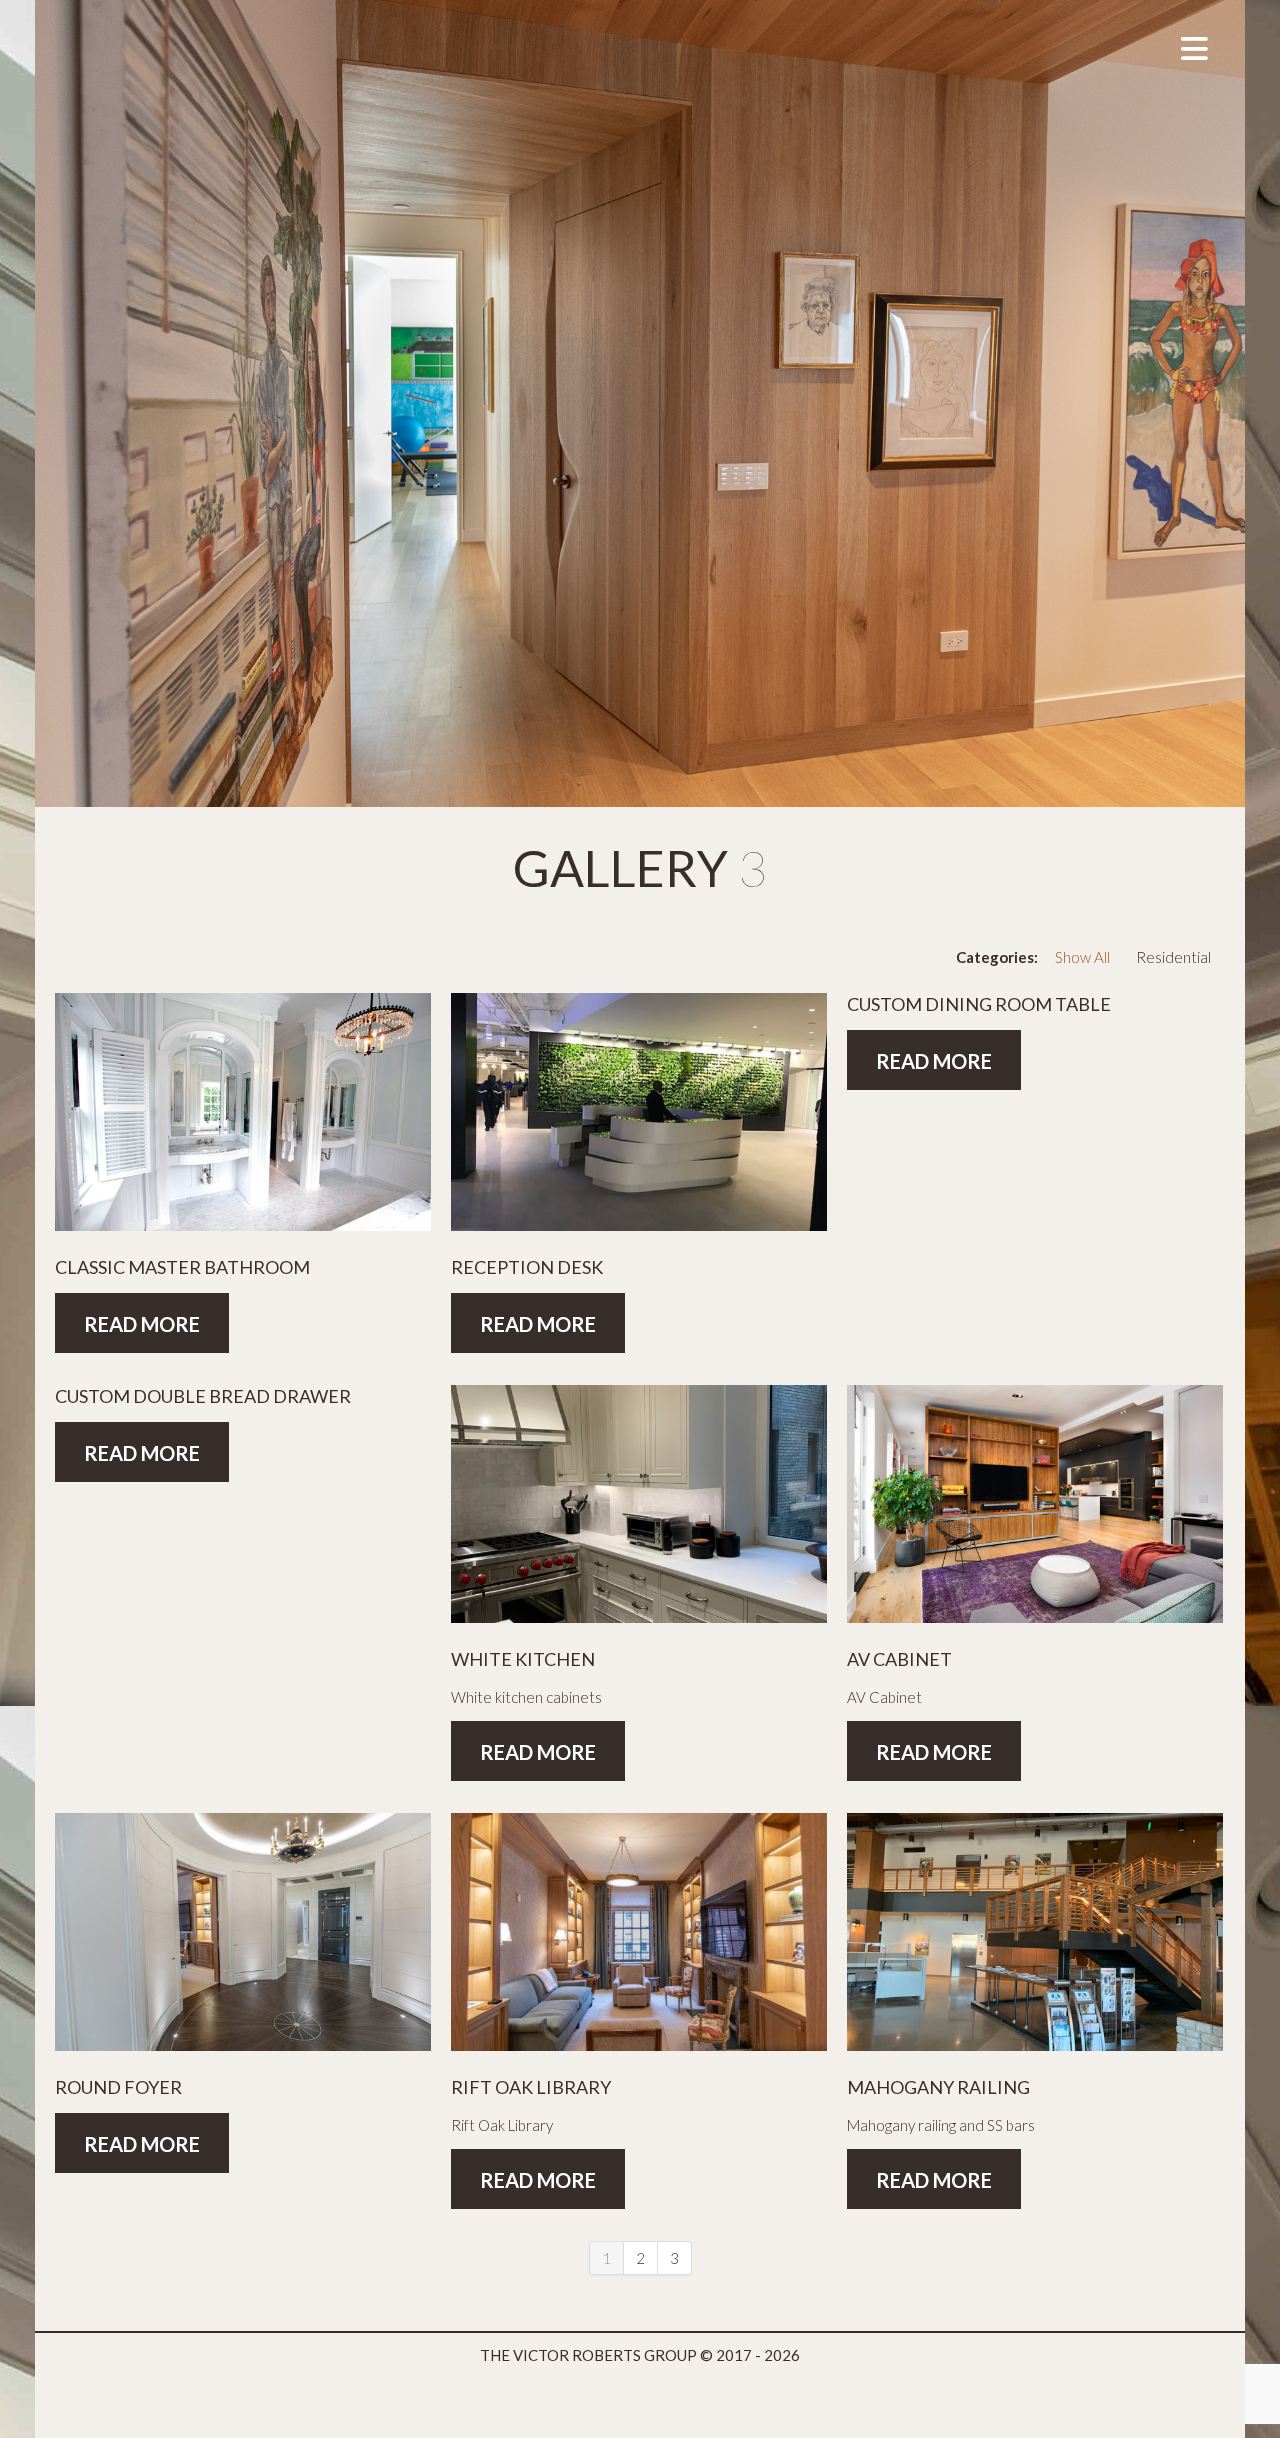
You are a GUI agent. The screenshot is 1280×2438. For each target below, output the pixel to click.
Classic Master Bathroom (182, 1267)
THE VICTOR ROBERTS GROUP (588, 2355)
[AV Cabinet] (1035, 1504)
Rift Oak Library (531, 2087)
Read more (142, 1324)
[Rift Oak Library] (639, 1932)
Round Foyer (118, 2087)
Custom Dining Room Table (979, 1004)
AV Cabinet (899, 1659)
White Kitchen (523, 1659)
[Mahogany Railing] (1035, 1932)
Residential (1173, 957)
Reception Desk (527, 1267)
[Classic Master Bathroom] (243, 1112)
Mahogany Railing (938, 2087)
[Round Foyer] (243, 1932)
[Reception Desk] (639, 1112)
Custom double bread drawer (203, 1396)
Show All (1082, 957)
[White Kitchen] (639, 1504)
